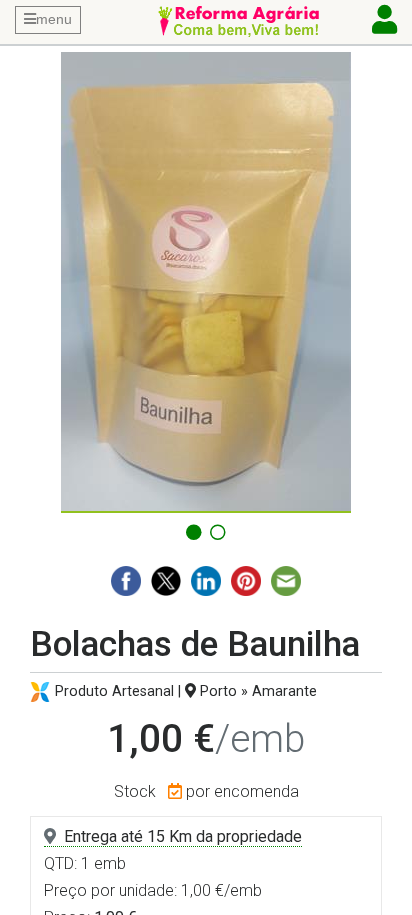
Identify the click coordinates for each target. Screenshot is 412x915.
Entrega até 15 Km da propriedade (183, 836)
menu (54, 19)
